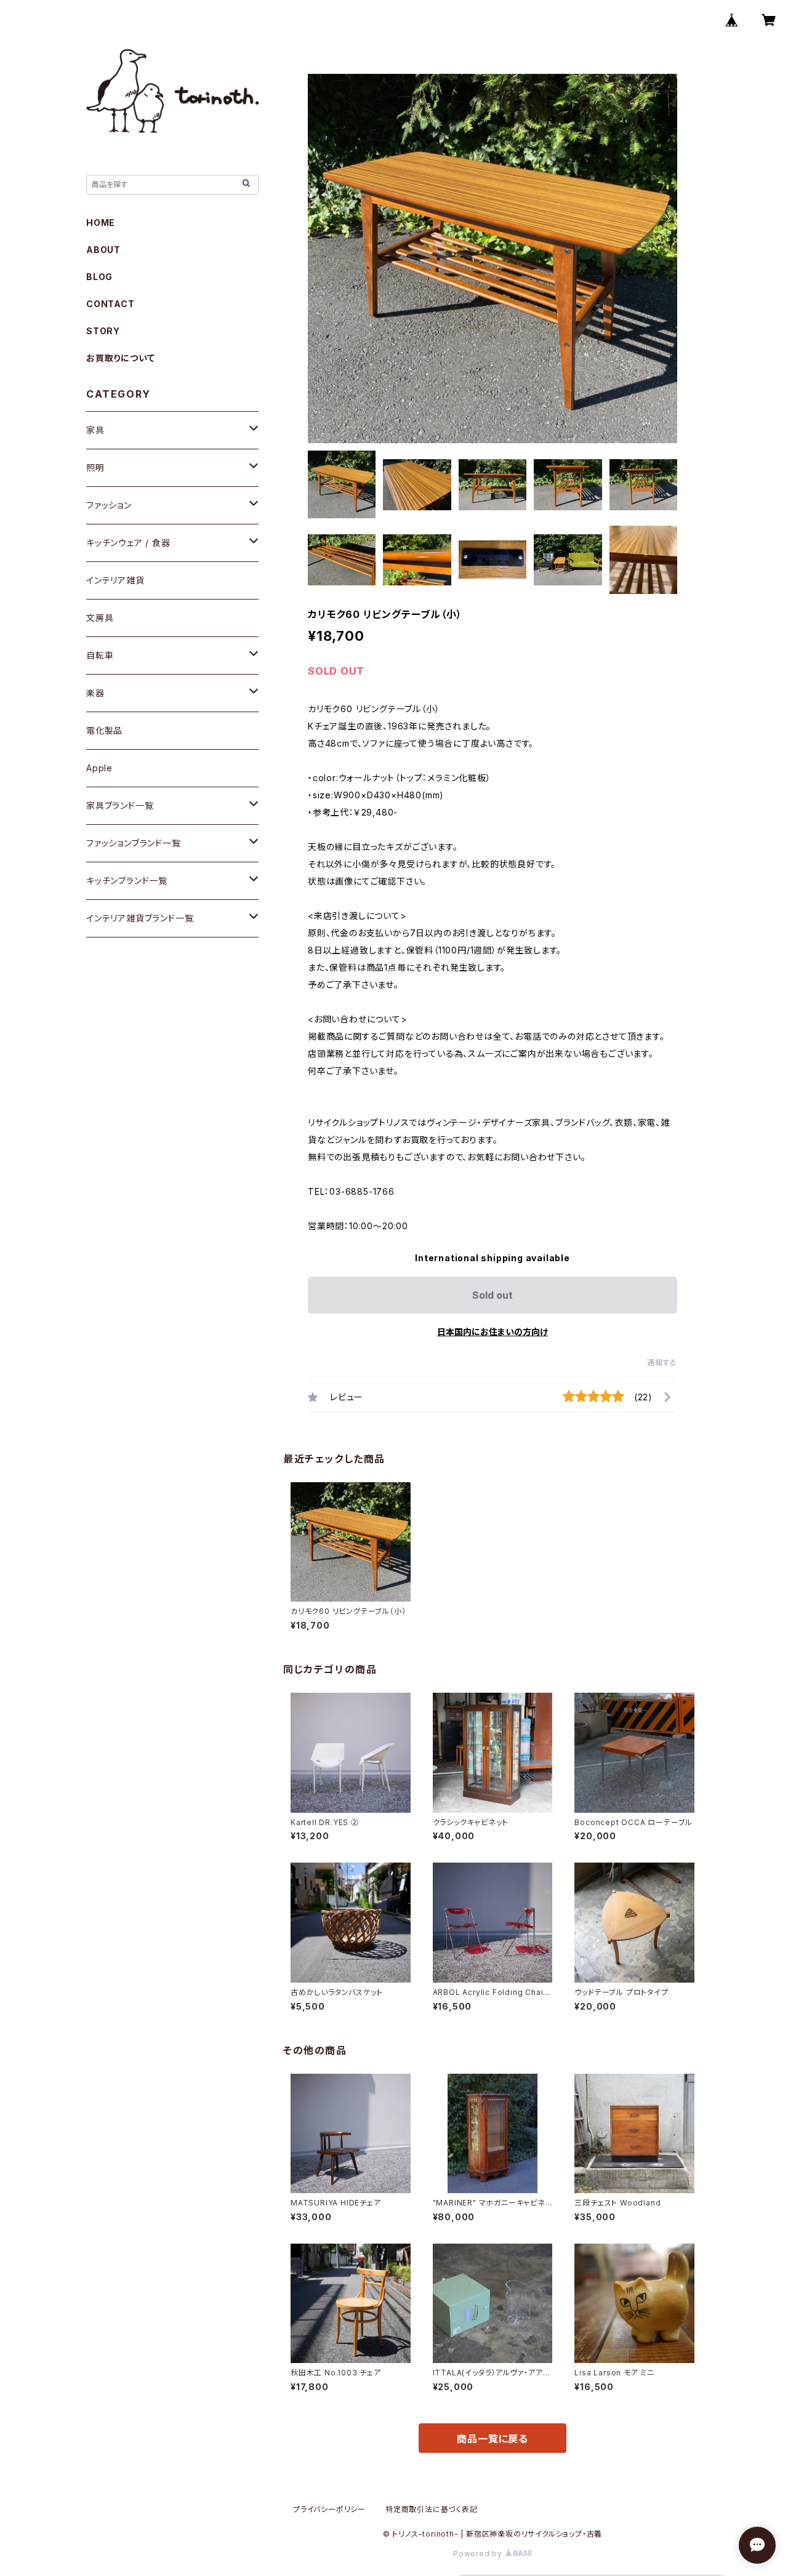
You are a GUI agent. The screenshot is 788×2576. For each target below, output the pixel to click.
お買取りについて (120, 358)
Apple (99, 768)
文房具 (100, 618)
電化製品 (104, 730)
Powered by (479, 2554)
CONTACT (111, 304)
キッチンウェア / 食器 (128, 543)
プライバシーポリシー (329, 2509)
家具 (95, 430)
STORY (103, 331)
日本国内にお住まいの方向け (492, 1332)
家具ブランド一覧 (120, 805)
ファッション (109, 505)
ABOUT (103, 250)
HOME (101, 223)
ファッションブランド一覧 (134, 843)
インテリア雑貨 (115, 580)
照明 (95, 467)
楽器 (95, 693)
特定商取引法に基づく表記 (432, 2509)
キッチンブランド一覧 (127, 881)
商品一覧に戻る (492, 2439)
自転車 (100, 655)
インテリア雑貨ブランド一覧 (140, 918)
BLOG (99, 277)
